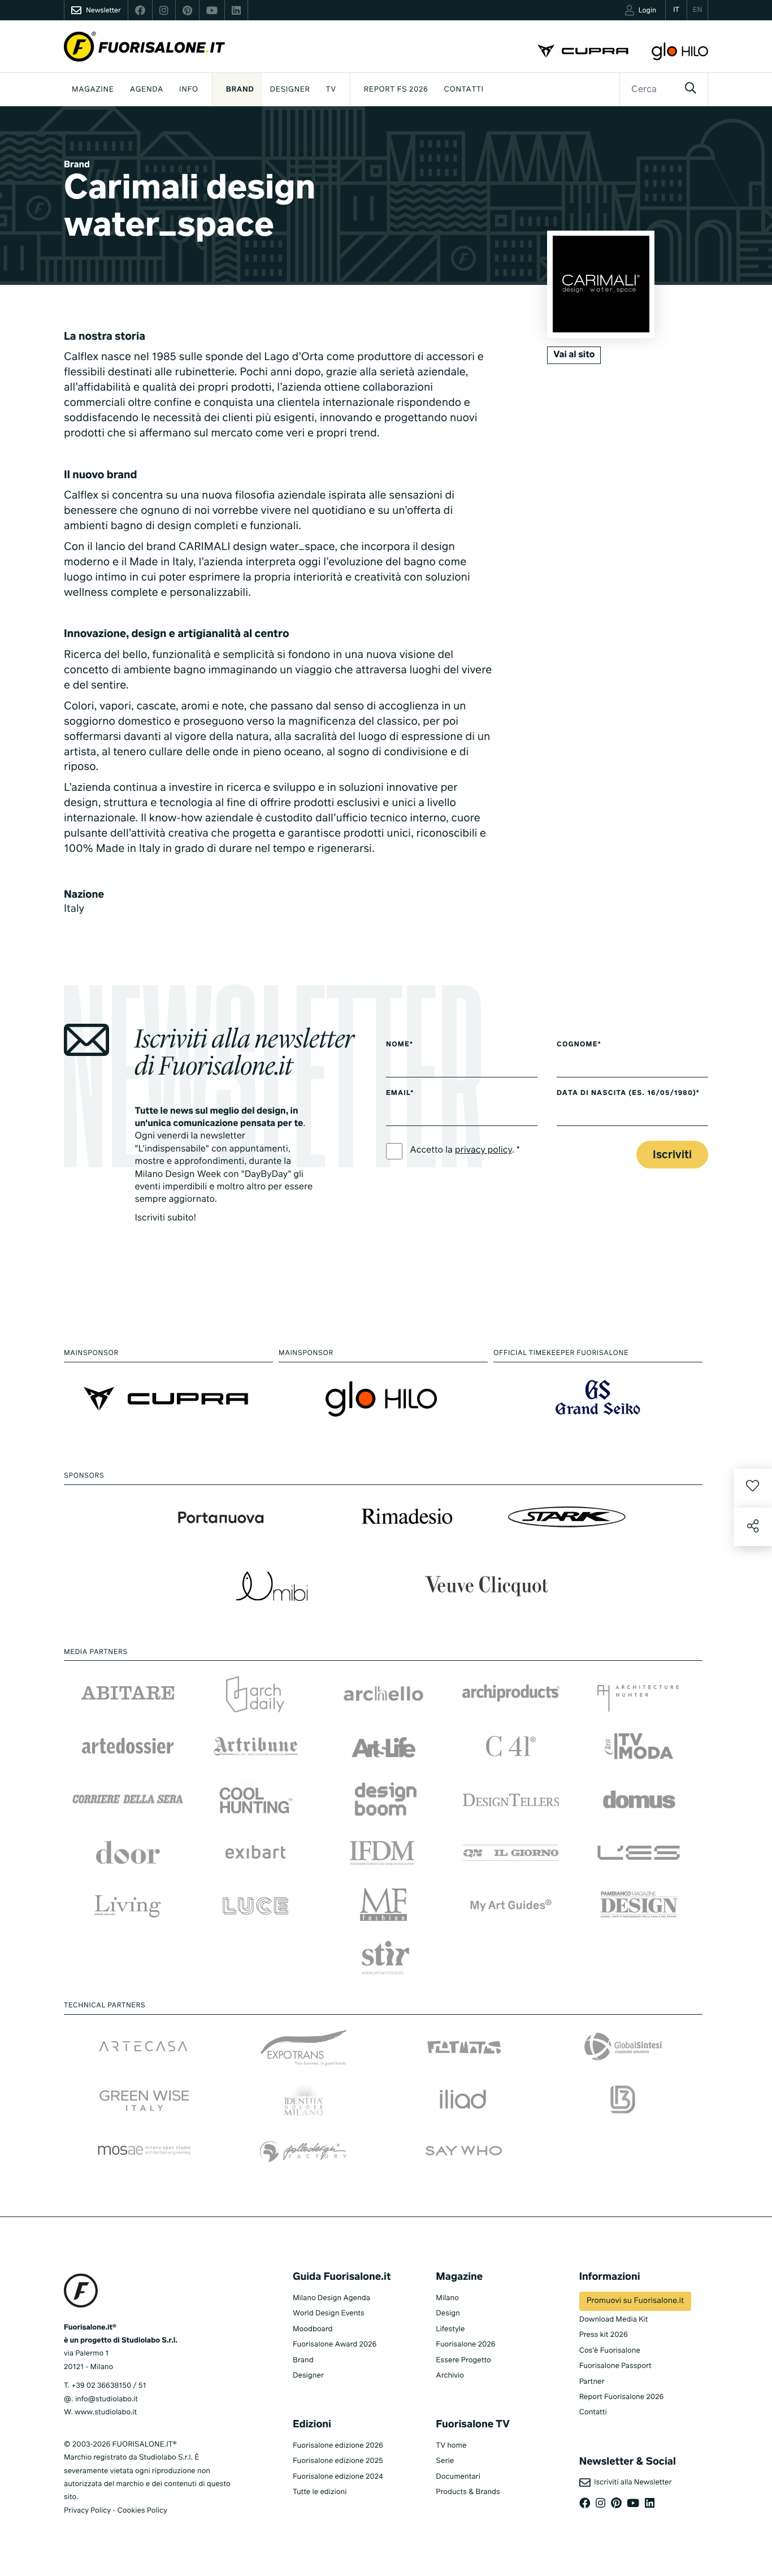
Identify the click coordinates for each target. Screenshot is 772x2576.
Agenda (147, 90)
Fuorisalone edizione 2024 (338, 2477)
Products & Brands (468, 2492)
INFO (189, 90)
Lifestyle (450, 2329)
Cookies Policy (142, 2511)
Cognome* (579, 1045)
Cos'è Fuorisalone (610, 2351)
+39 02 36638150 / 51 (109, 2386)
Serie (445, 2461)
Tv (331, 90)
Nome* (400, 1045)
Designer (290, 90)
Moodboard (313, 2329)
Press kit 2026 (604, 2335)
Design (448, 2313)
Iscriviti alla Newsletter (631, 2482)
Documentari (458, 2477)
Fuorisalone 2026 (465, 2345)
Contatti (464, 90)
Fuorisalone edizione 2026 (338, 2446)
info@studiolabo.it (107, 2399)
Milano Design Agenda (331, 2298)
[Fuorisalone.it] (144, 47)
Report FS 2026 (396, 90)
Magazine (93, 90)
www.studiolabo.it (106, 2412)
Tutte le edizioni (320, 2492)
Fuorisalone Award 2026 (335, 2345)
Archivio (450, 2376)
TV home (451, 2446)
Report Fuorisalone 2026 (622, 2397)
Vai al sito (574, 355)
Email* (400, 1093)
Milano (447, 2298)
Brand (240, 90)
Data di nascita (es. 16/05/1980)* (628, 1093)
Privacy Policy (87, 2511)
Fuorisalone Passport (615, 2366)
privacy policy (483, 1150)
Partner (592, 2382)
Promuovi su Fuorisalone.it (635, 2301)
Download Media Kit (614, 2320)
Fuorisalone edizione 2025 (338, 2461)
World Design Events (329, 2313)
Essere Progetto (463, 2360)
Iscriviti (672, 1155)
